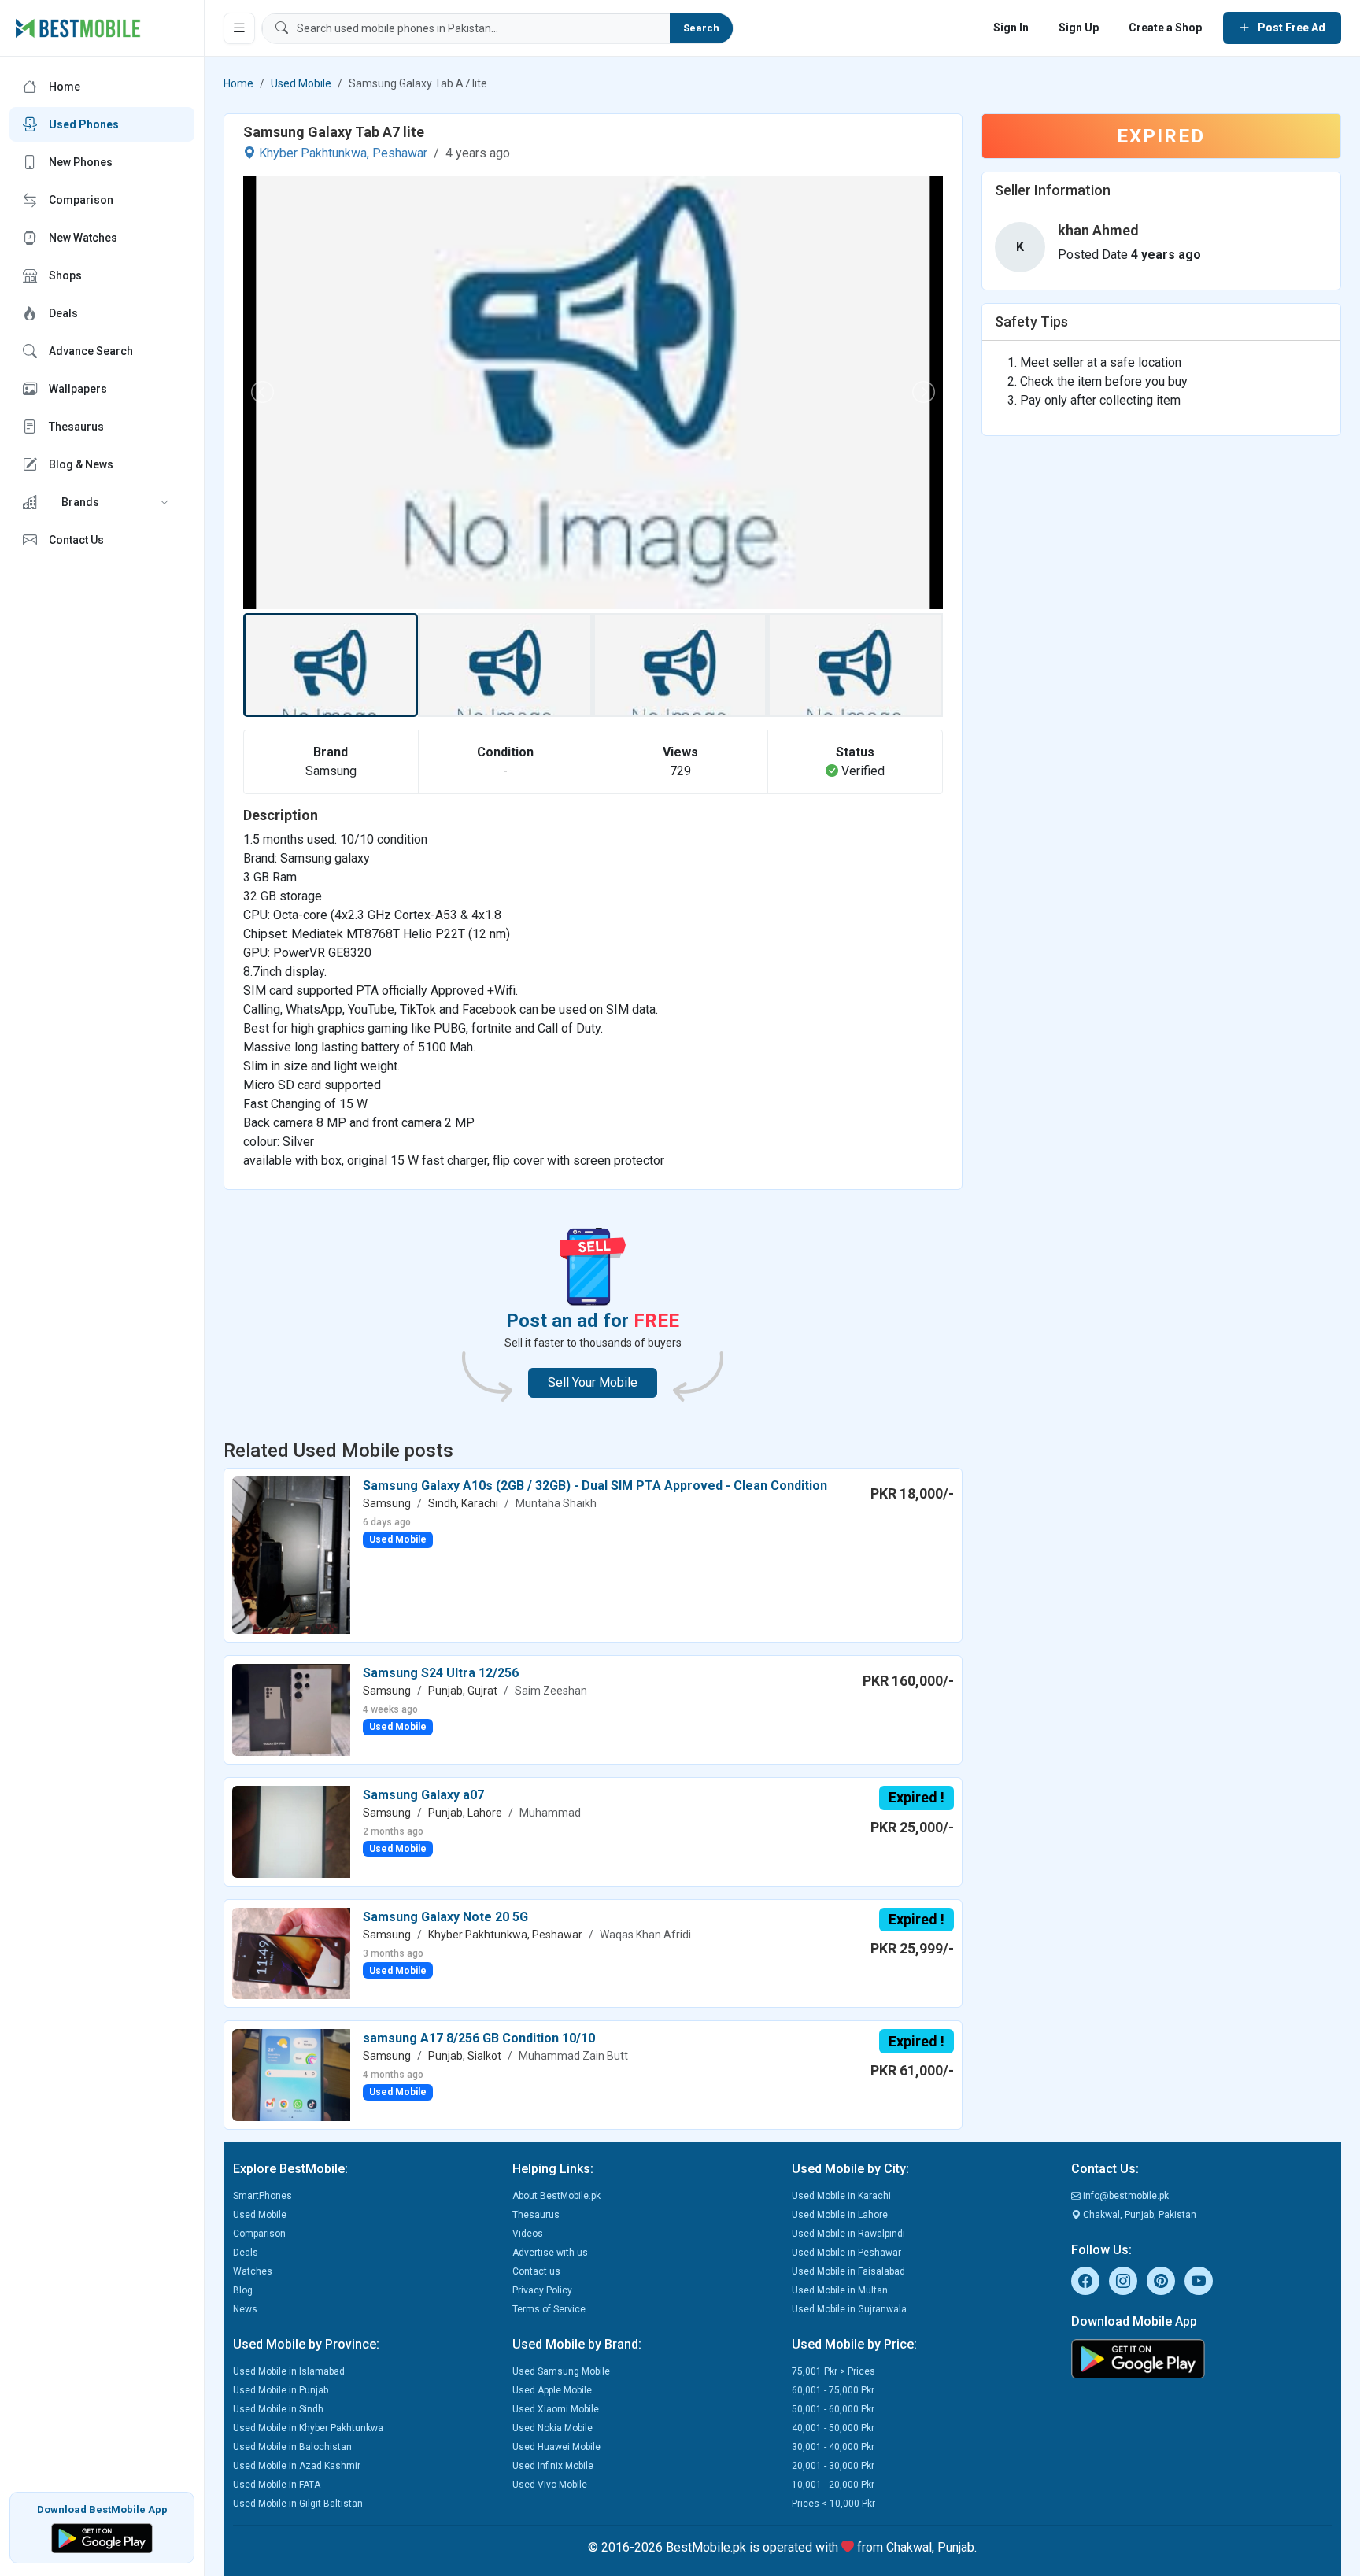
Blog (243, 2290)
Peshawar (400, 153)
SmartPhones (262, 2196)
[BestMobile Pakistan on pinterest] (1161, 2281)
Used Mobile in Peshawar (846, 2253)
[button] (102, 502)
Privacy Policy (542, 2290)
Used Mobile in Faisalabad (848, 2271)
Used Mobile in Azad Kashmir (297, 2466)
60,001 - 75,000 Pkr (833, 2390)
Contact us (536, 2271)
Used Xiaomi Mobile (556, 2409)
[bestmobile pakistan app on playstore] (1201, 2359)
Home (238, 83)
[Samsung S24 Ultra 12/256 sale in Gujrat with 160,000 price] (291, 1709)
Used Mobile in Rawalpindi (848, 2234)
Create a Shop (1165, 28)
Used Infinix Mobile (553, 2466)
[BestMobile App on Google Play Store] (102, 2537)
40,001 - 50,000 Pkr (833, 2428)
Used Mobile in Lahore (840, 2215)
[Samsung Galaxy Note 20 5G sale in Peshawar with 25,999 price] (291, 1952)
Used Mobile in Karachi (841, 2196)
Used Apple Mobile (552, 2390)
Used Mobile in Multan (840, 2290)
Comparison (259, 2234)
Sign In (1011, 28)
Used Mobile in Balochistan (292, 2447)
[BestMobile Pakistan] (78, 28)
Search (701, 28)
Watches (253, 2271)
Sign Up (1079, 28)
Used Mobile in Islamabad (289, 2371)
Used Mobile (301, 83)
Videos (528, 2234)
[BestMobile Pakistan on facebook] (1085, 2281)
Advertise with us (550, 2253)
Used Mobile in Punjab (281, 2390)
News (245, 2309)
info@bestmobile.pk (1125, 2196)
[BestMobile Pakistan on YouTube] (1199, 2281)
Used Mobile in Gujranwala (849, 2309)
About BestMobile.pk (556, 2196)
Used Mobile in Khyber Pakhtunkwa (308, 2428)
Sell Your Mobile (593, 1382)
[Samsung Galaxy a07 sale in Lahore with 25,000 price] (291, 1831)
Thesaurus (536, 2215)
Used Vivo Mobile (550, 2485)
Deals (246, 2253)
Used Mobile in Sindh (278, 2409)
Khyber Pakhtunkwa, (314, 153)
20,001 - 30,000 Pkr (833, 2466)
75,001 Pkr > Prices (833, 2371)
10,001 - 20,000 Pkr (833, 2485)
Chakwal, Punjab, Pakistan (1138, 2215)
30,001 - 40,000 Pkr (833, 2447)
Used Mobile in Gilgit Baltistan (298, 2504)
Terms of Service (549, 2309)
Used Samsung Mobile (561, 2371)
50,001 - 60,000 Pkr (833, 2409)
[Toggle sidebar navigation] (239, 28)
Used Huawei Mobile (556, 2447)
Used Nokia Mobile (552, 2428)
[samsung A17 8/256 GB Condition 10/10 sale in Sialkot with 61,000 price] (291, 2074)
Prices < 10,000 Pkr (833, 2504)
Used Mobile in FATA (277, 2485)
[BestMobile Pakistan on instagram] (1123, 2281)
